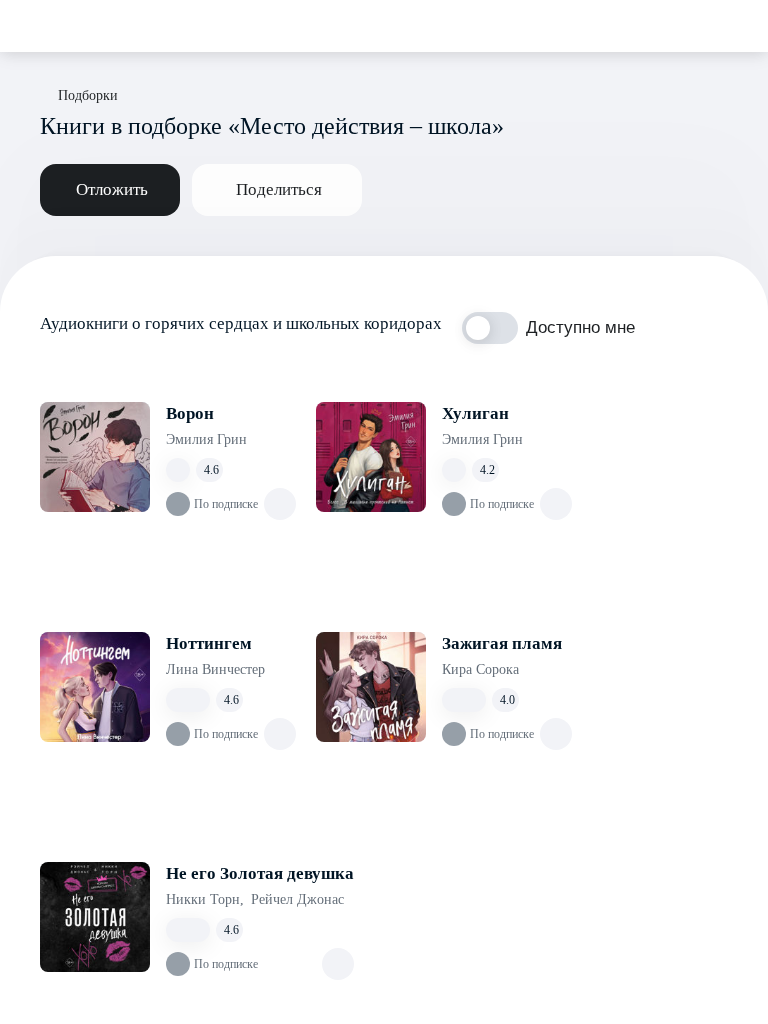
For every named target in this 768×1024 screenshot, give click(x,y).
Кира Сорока (480, 669)
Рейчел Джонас (297, 899)
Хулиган (475, 413)
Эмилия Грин (206, 439)
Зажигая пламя (502, 643)
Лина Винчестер (215, 669)
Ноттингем (209, 643)
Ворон (190, 413)
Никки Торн (205, 899)
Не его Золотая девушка (260, 873)
